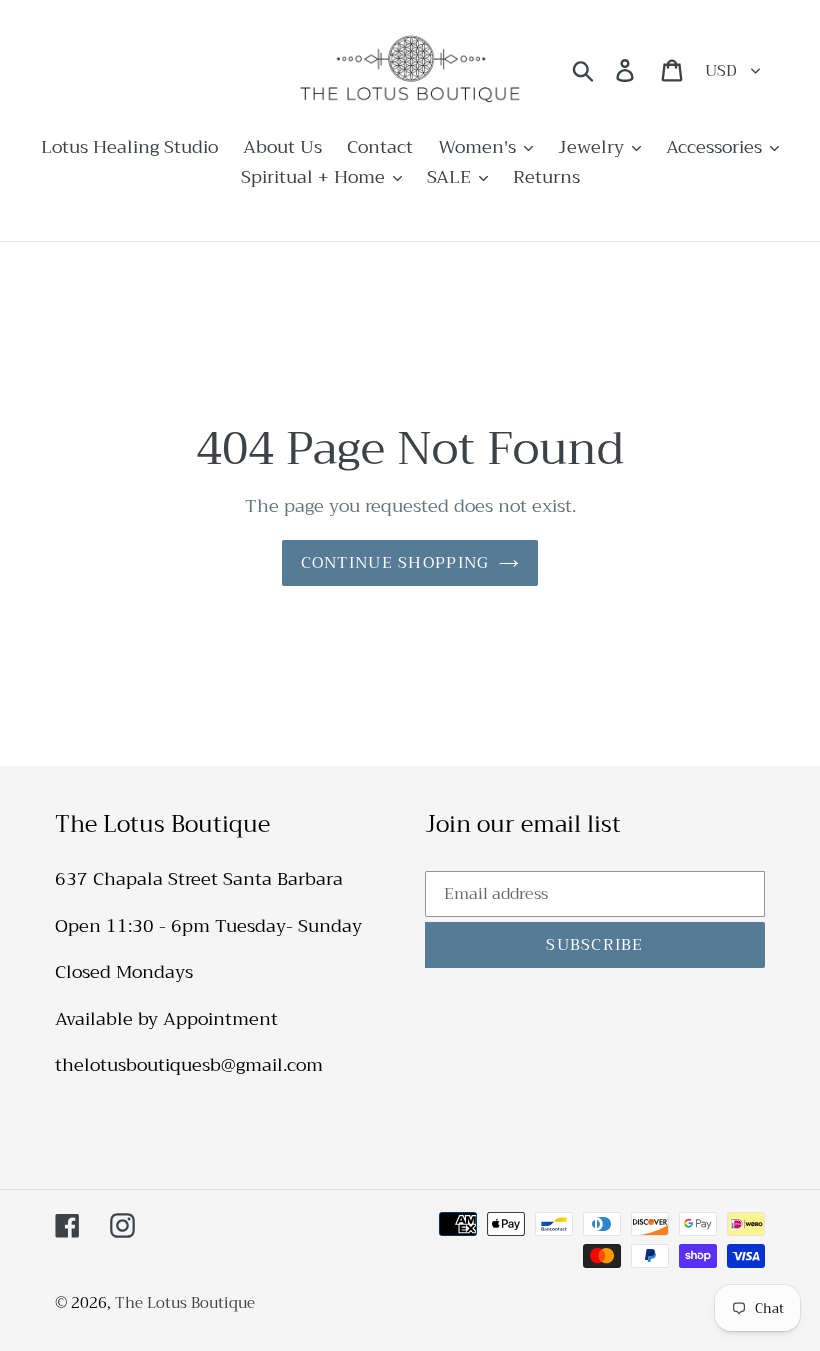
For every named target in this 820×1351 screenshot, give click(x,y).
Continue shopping (395, 563)
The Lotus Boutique (185, 1303)
